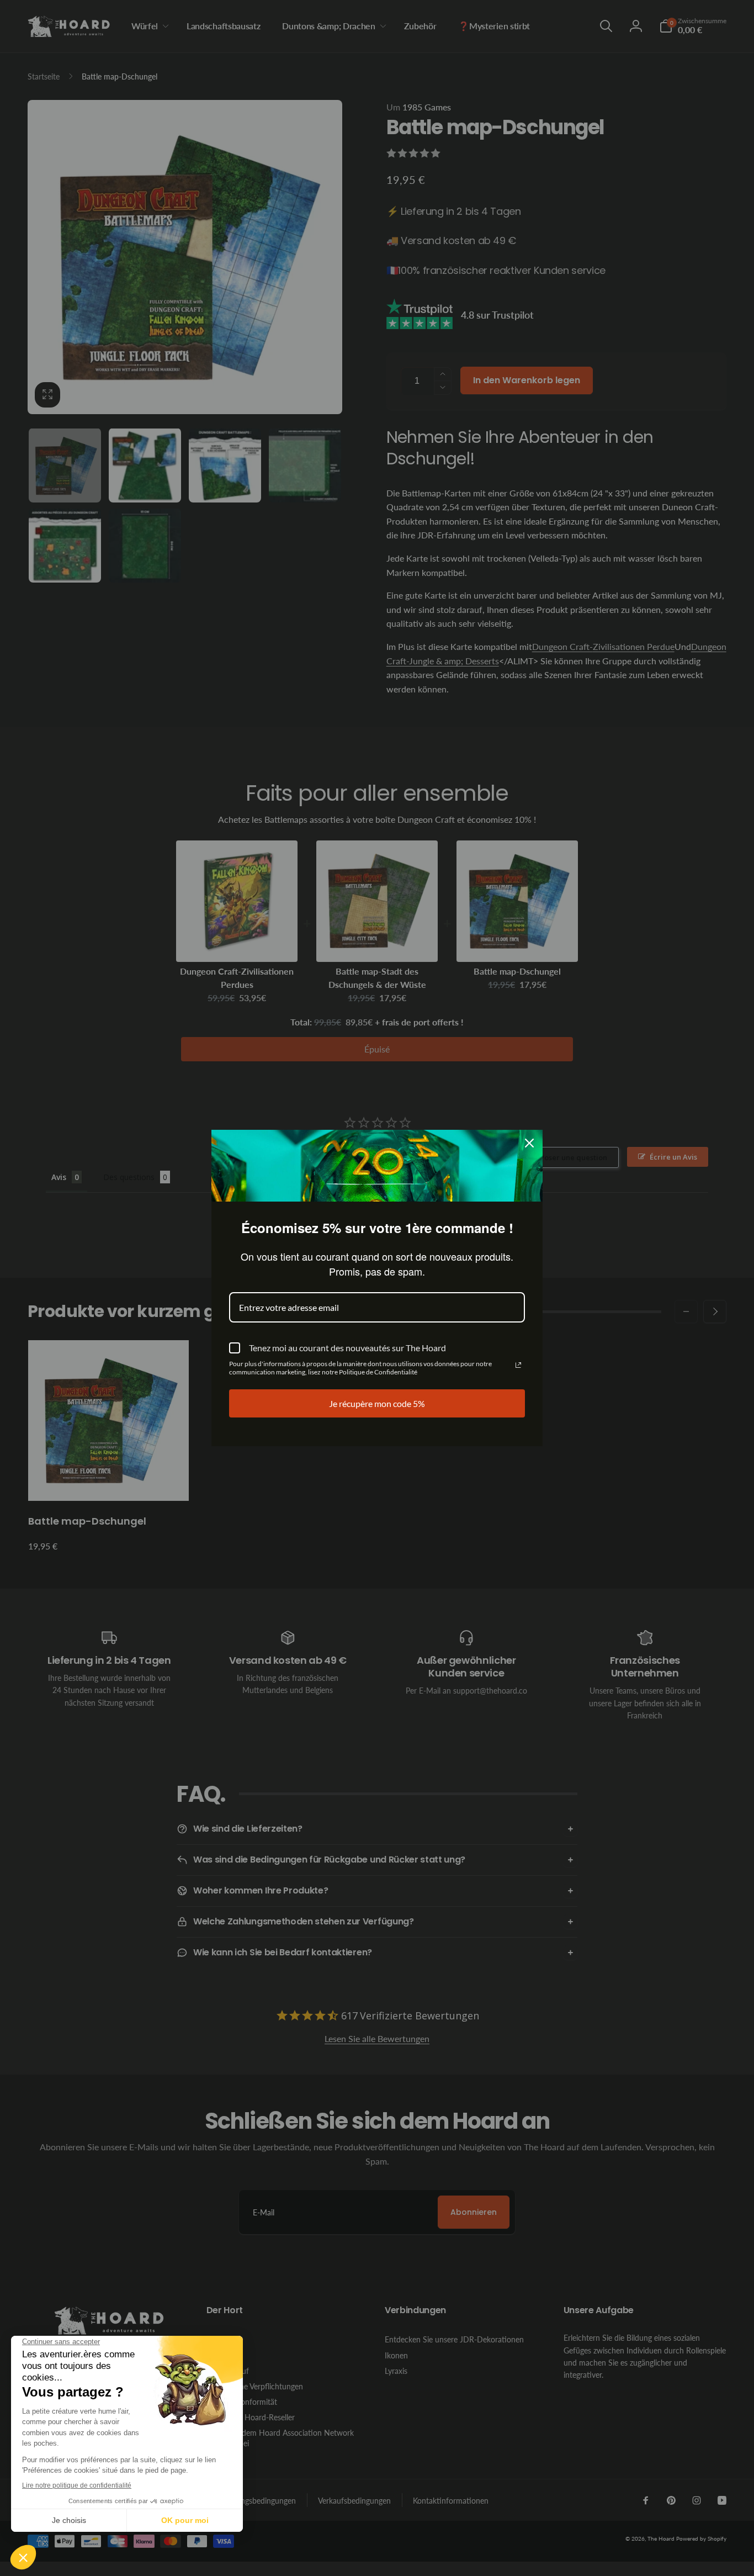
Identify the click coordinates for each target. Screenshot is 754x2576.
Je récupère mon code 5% (377, 1403)
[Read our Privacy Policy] (518, 1365)
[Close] (529, 1143)
